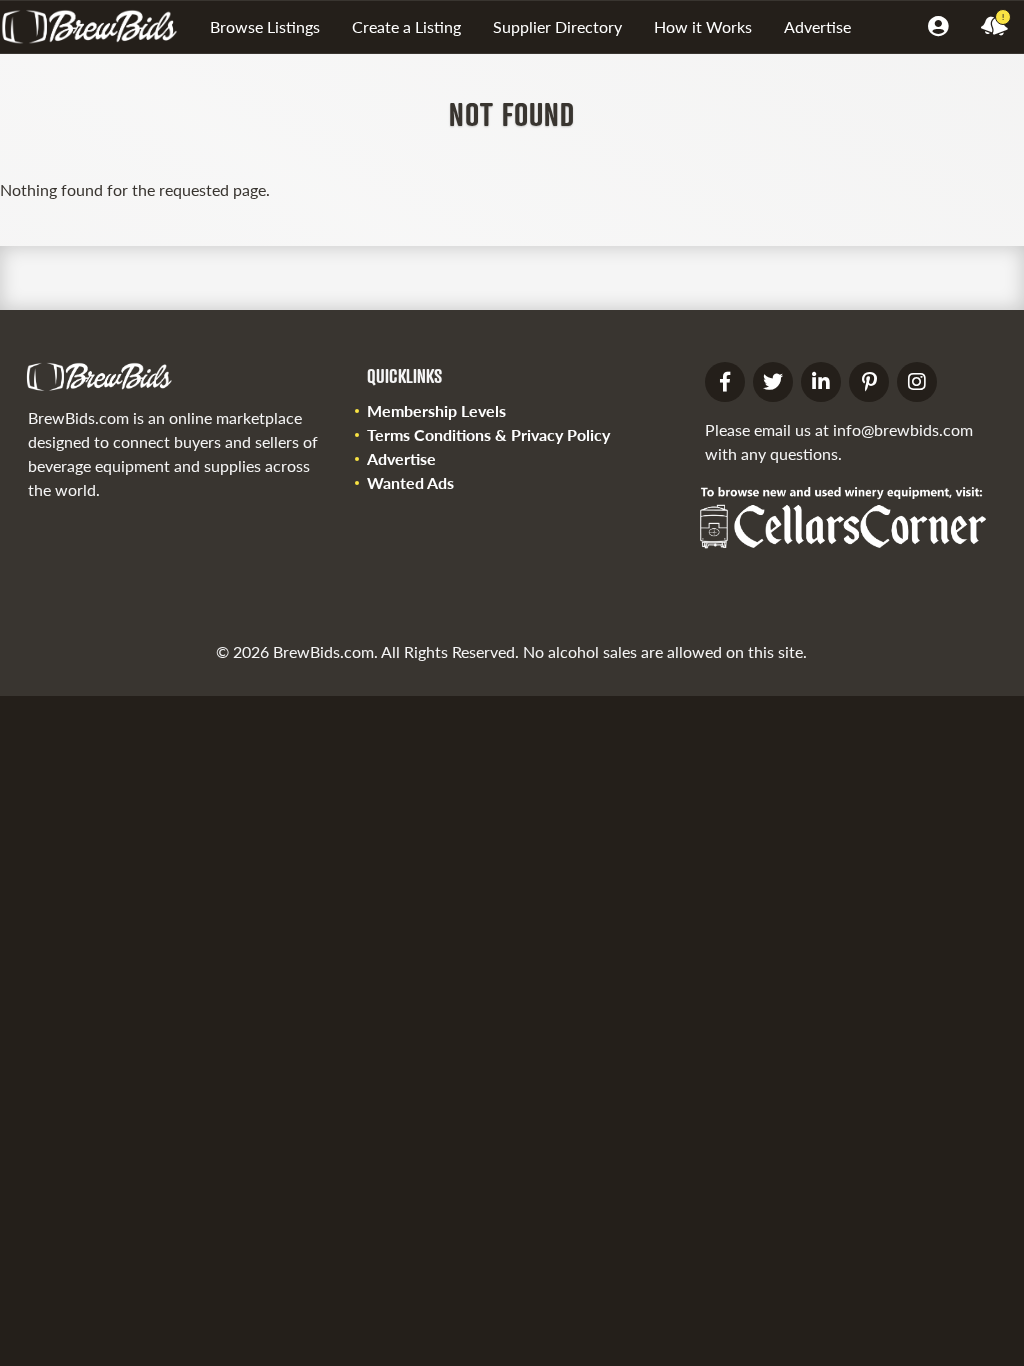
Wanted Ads (410, 482)
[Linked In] (821, 382)
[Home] (97, 27)
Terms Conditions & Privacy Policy (488, 434)
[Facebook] (725, 382)
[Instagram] (917, 382)
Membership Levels (436, 410)
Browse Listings (265, 26)
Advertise (817, 26)
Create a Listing (406, 26)
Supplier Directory (557, 26)
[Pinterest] (869, 382)
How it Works (703, 26)
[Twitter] (773, 382)
